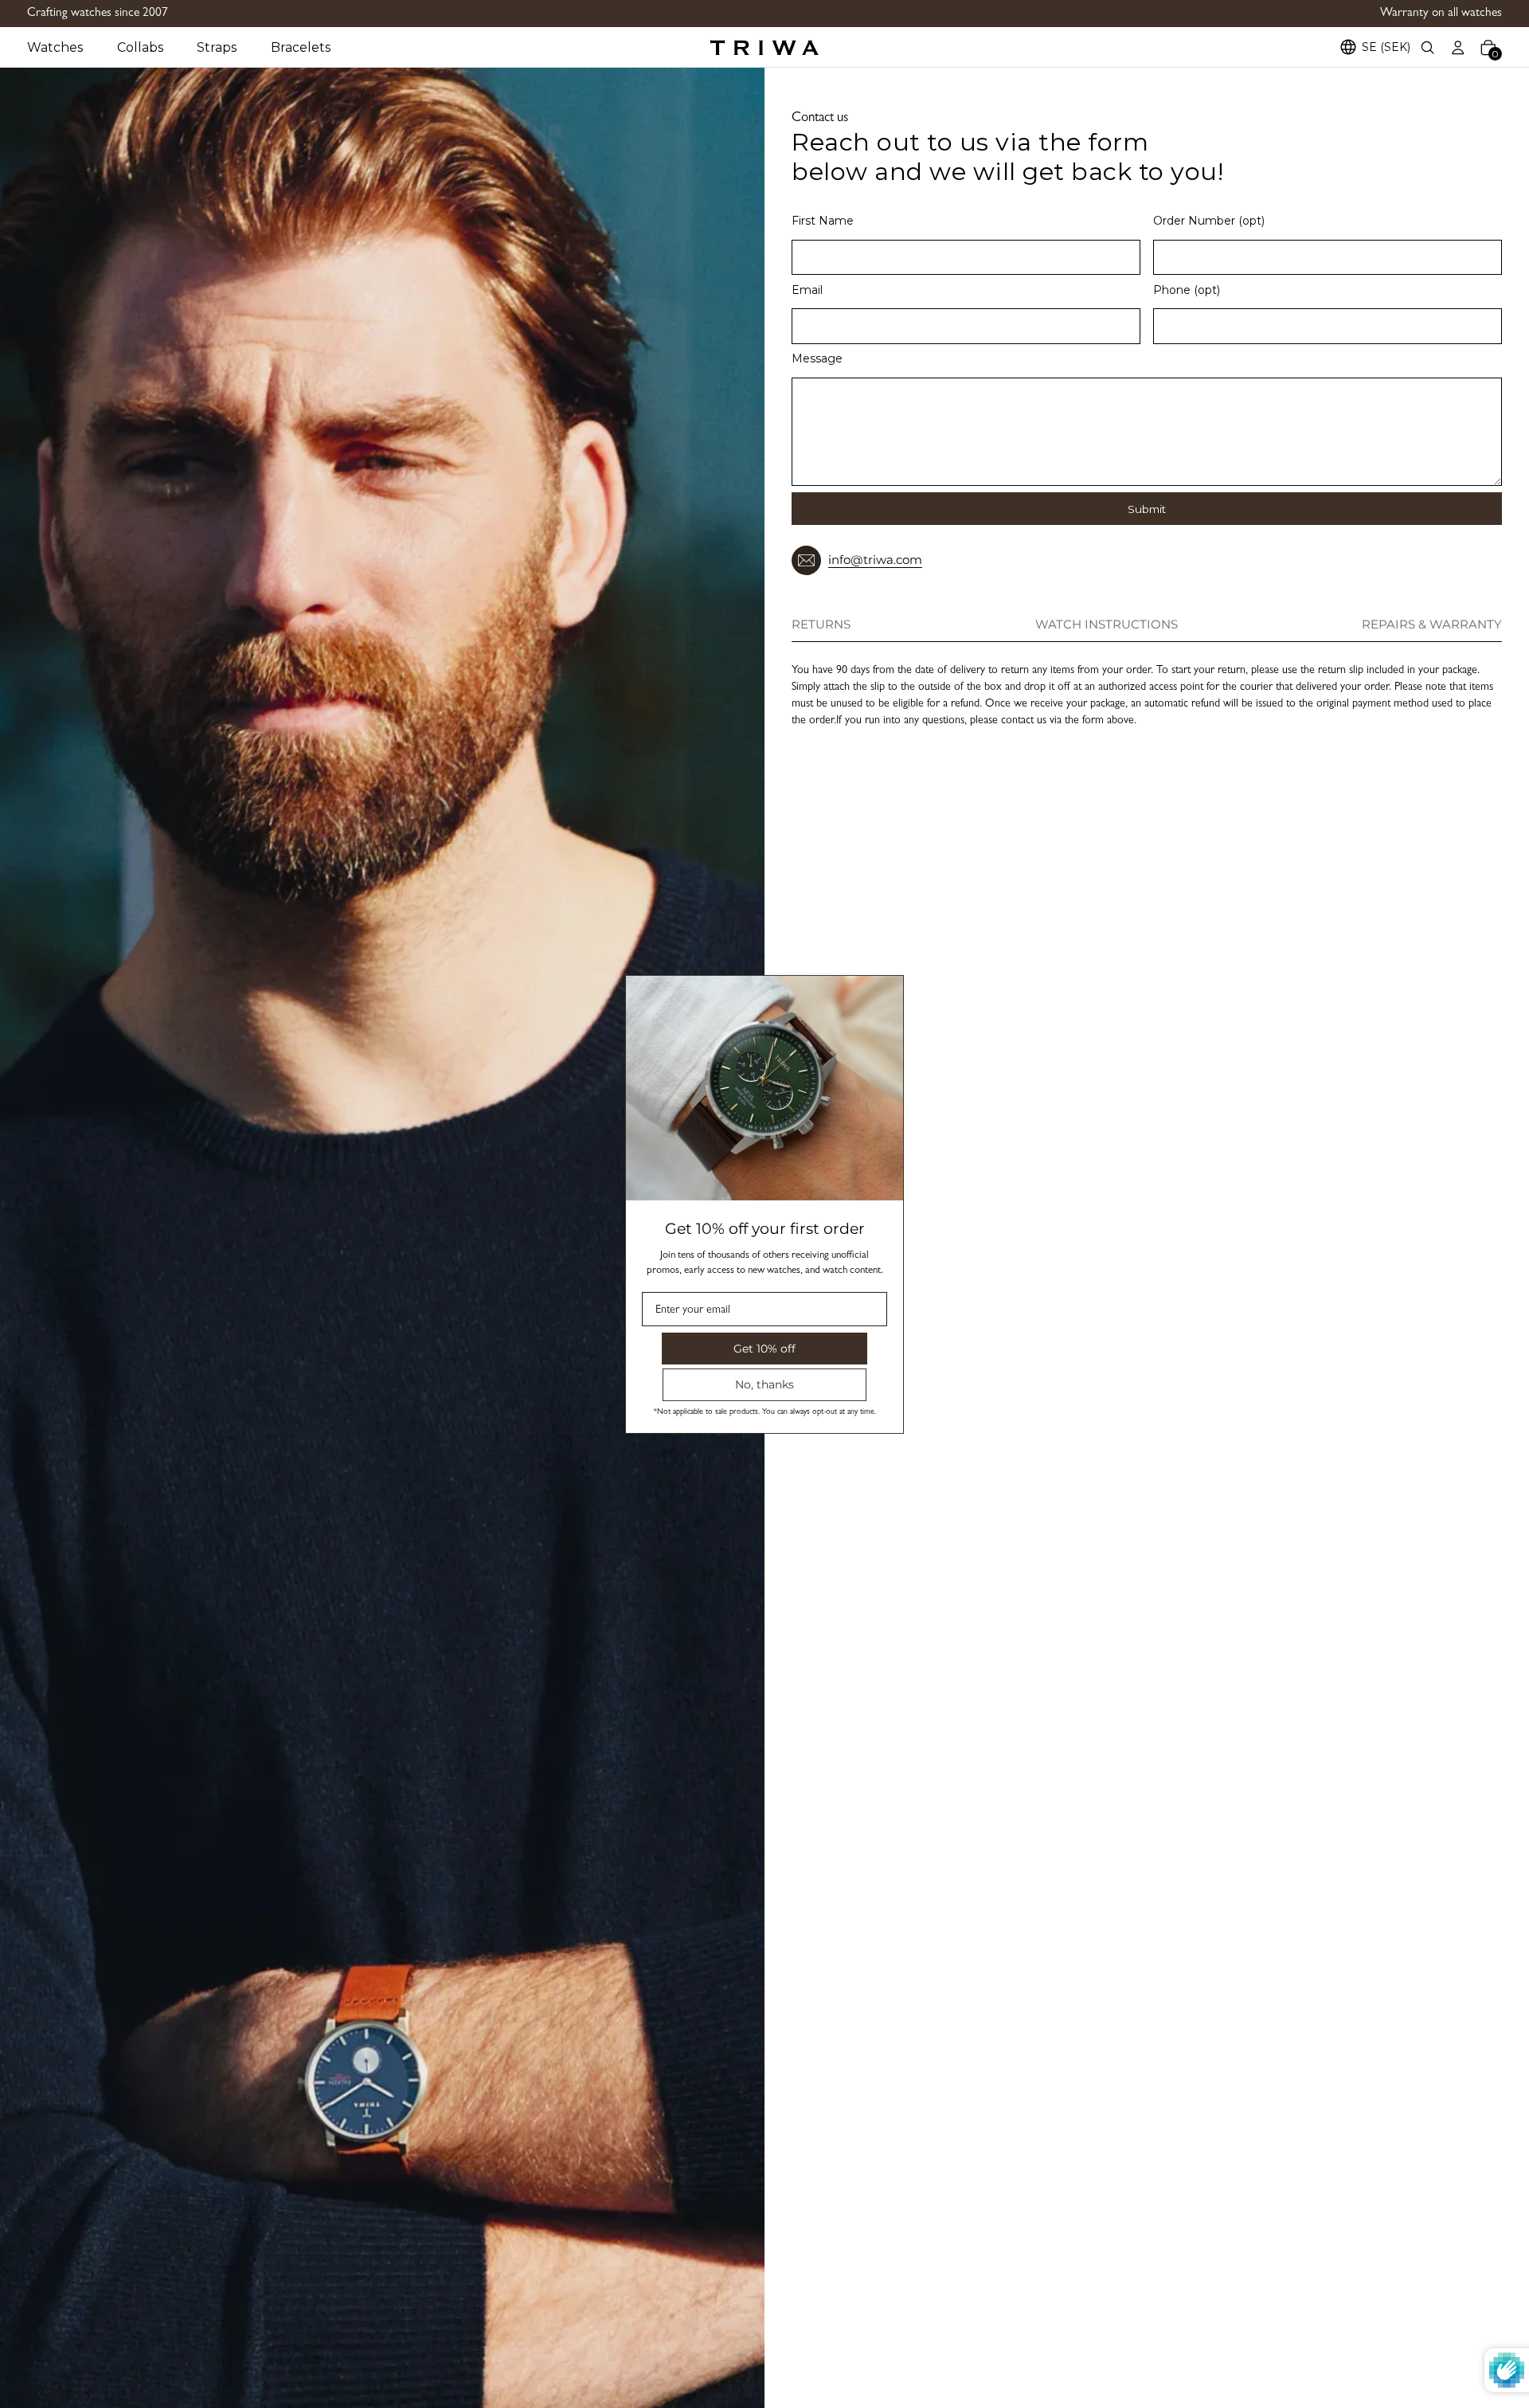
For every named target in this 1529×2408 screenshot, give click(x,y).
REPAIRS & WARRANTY (1432, 625)
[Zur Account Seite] (1458, 47)
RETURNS (821, 625)
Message (817, 358)
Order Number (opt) (1209, 221)
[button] (72, 47)
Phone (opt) (1187, 290)
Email (807, 290)
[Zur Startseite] (764, 47)
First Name (823, 221)
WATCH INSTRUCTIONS (1107, 625)
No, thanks (764, 1384)
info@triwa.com (875, 560)
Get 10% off (764, 1348)
